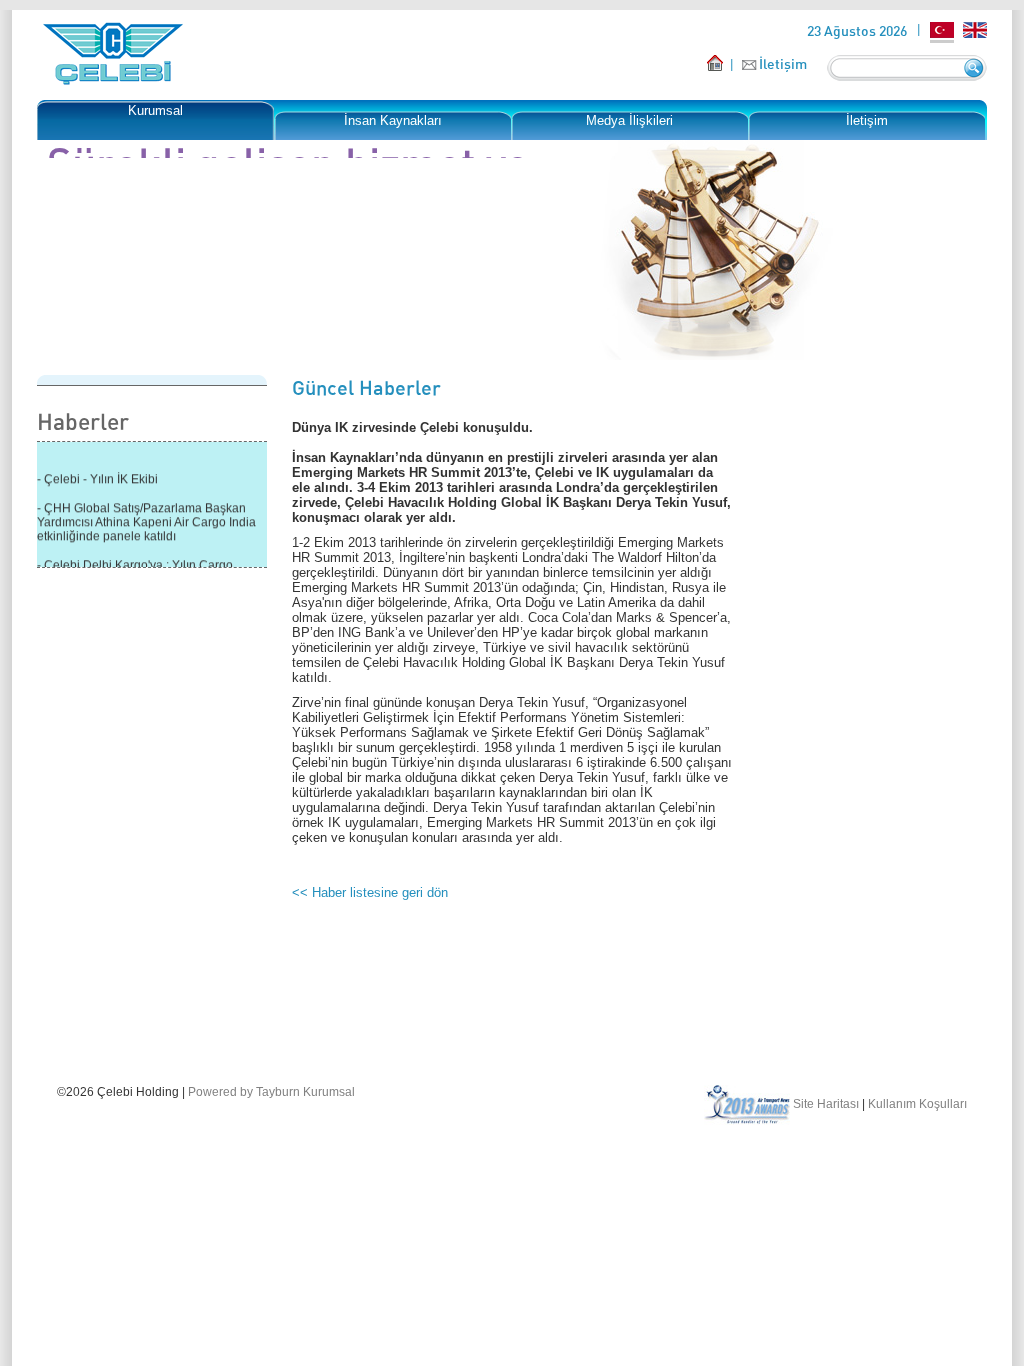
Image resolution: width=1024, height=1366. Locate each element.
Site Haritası (826, 1104)
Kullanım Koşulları (917, 1104)
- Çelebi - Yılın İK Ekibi (97, 475)
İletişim (783, 63)
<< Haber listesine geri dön (370, 892)
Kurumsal (155, 110)
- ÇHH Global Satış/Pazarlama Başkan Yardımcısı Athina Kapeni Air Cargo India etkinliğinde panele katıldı (146, 518)
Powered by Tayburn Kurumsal (271, 1092)
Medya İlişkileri (629, 120)
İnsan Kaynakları (393, 120)
